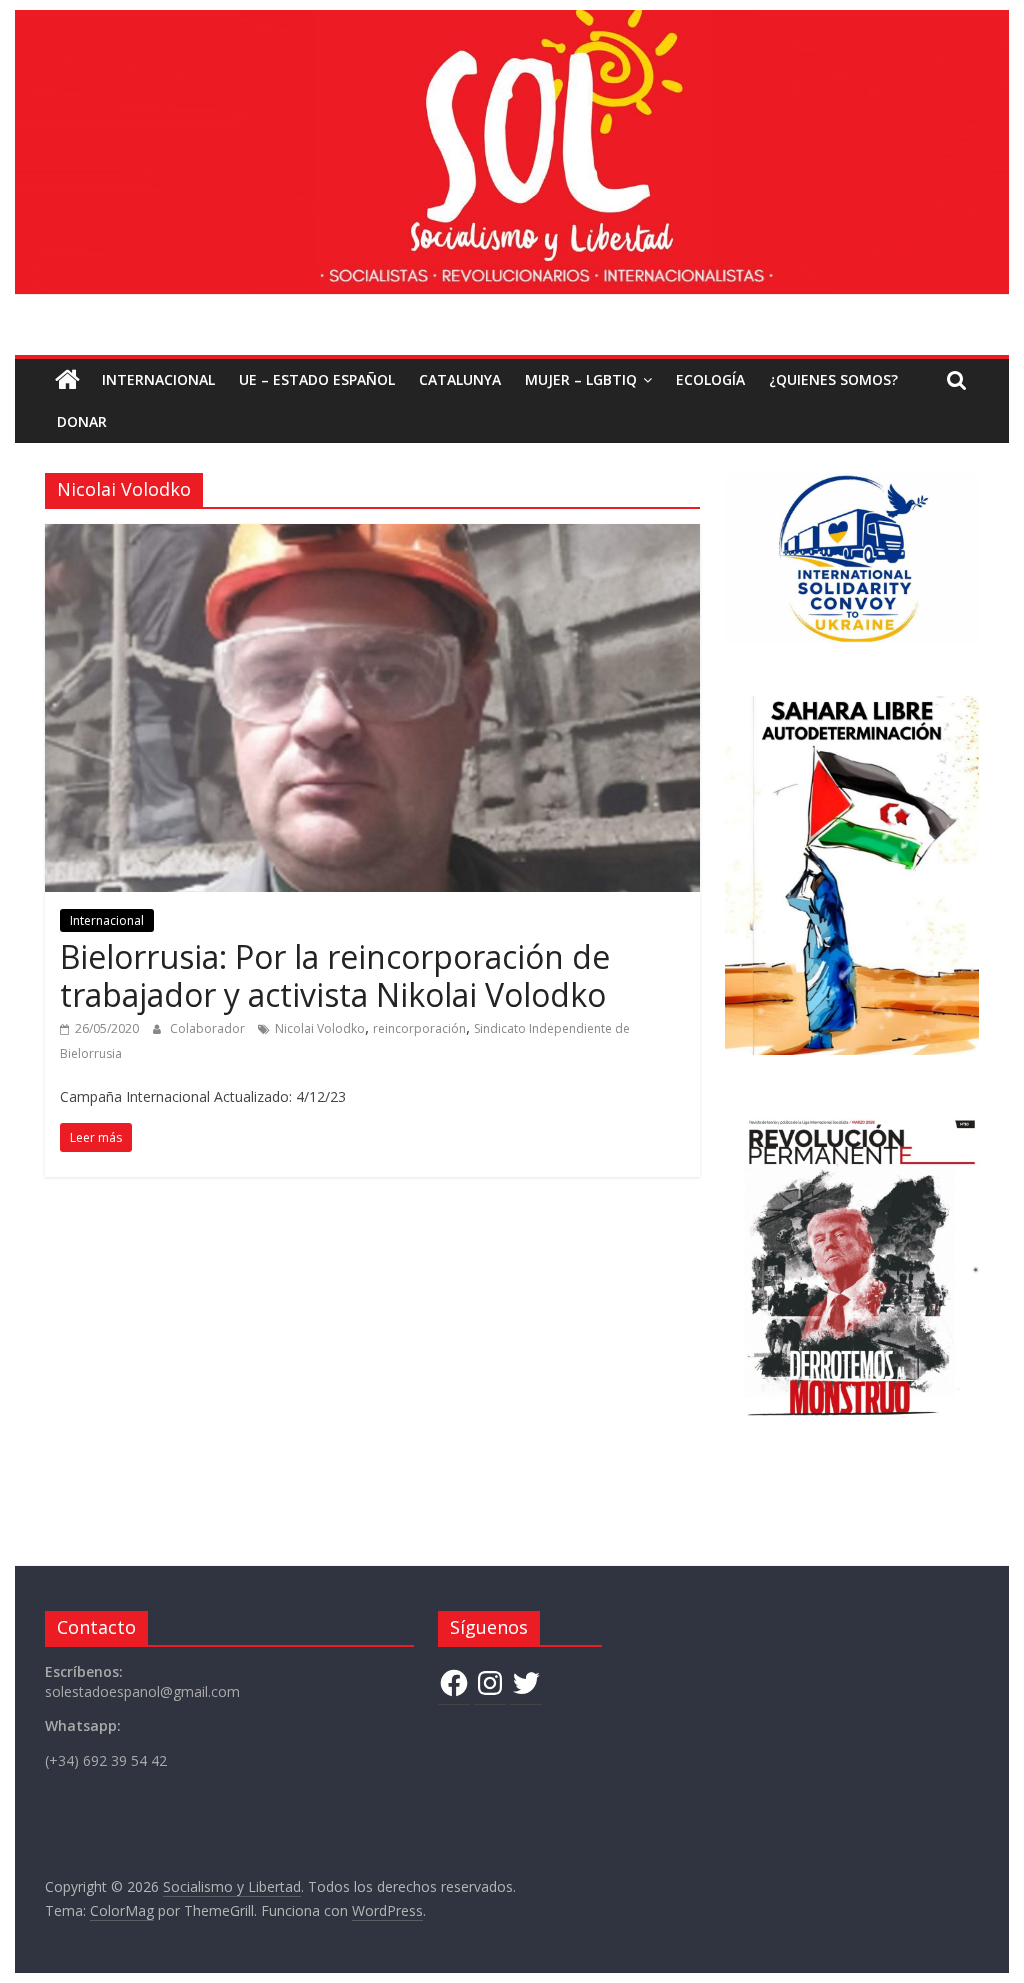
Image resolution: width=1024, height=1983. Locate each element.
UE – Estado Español (317, 379)
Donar (82, 421)
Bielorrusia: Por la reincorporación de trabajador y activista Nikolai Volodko (335, 975)
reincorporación (419, 1028)
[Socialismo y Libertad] (511, 22)
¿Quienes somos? (833, 379)
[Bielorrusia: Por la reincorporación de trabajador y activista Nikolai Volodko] (372, 536)
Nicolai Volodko (320, 1028)
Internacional (158, 379)
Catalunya (460, 379)
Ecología (710, 379)
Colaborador (209, 1028)
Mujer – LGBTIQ (581, 379)
